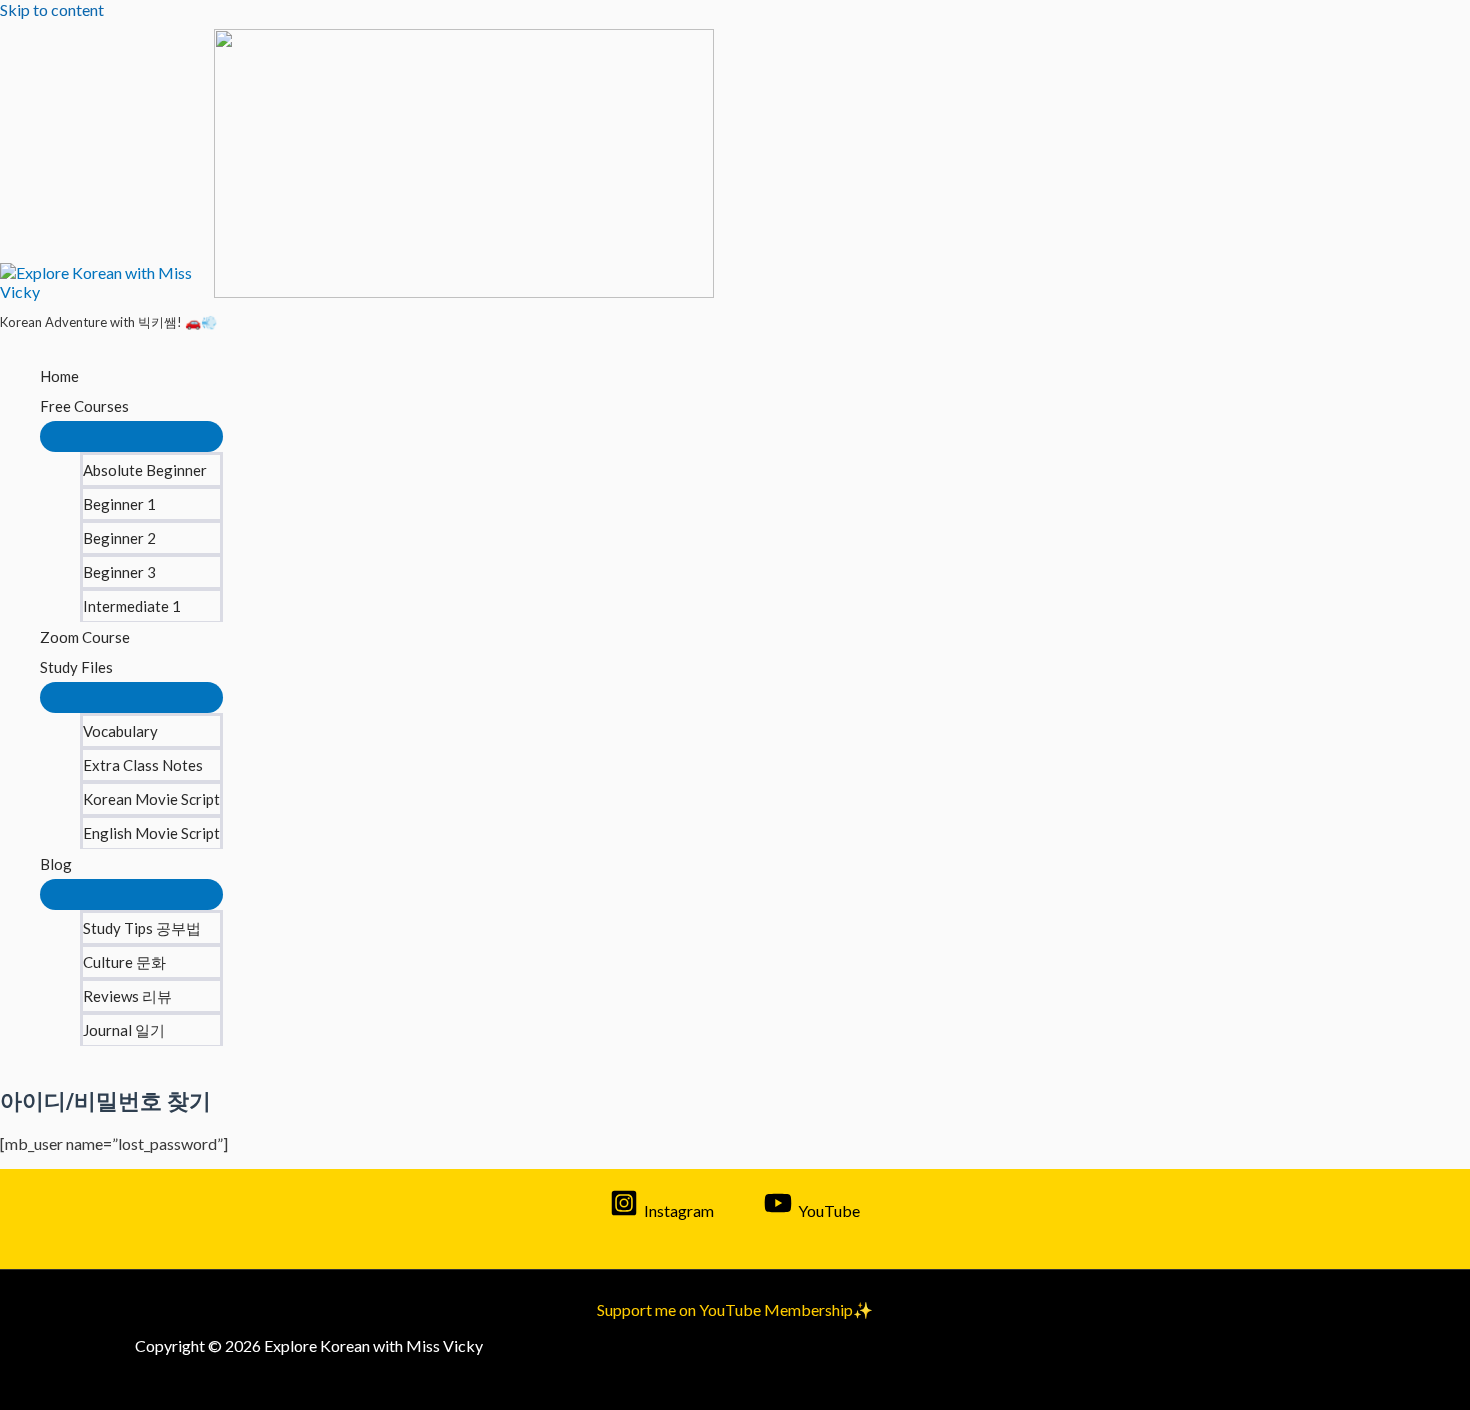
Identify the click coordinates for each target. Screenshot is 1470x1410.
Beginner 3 (119, 572)
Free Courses (84, 406)
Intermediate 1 (132, 606)
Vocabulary (120, 731)
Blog (56, 864)
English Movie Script (151, 833)
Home (59, 376)
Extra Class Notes (143, 765)
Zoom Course (85, 637)
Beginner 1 (119, 504)
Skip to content (52, 9)
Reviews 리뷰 (127, 996)
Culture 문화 (124, 962)
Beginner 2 (119, 538)
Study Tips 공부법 (142, 928)
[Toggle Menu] (131, 436)
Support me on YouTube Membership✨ (735, 1309)
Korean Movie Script (151, 799)
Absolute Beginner (145, 470)
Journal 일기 (124, 1030)
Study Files (76, 667)
